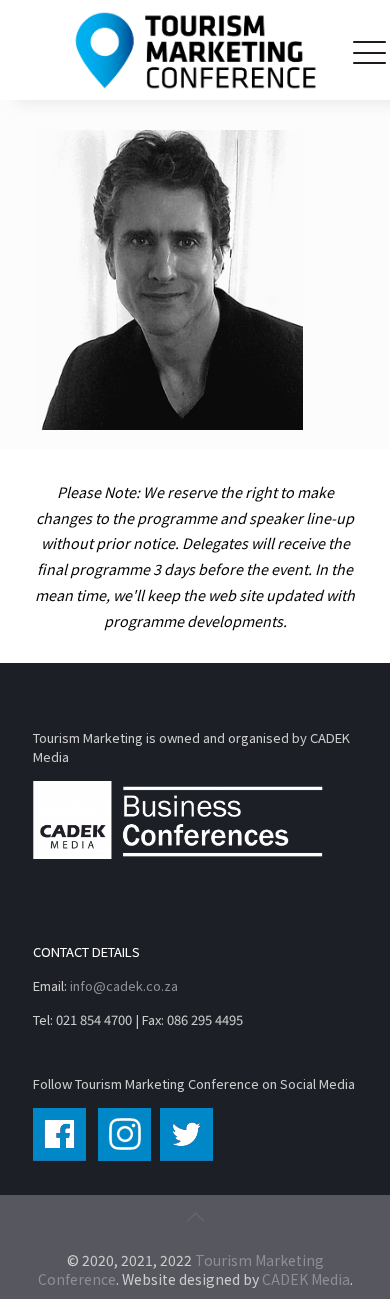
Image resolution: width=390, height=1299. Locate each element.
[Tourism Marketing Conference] (195, 50)
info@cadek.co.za (124, 985)
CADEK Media (306, 1279)
